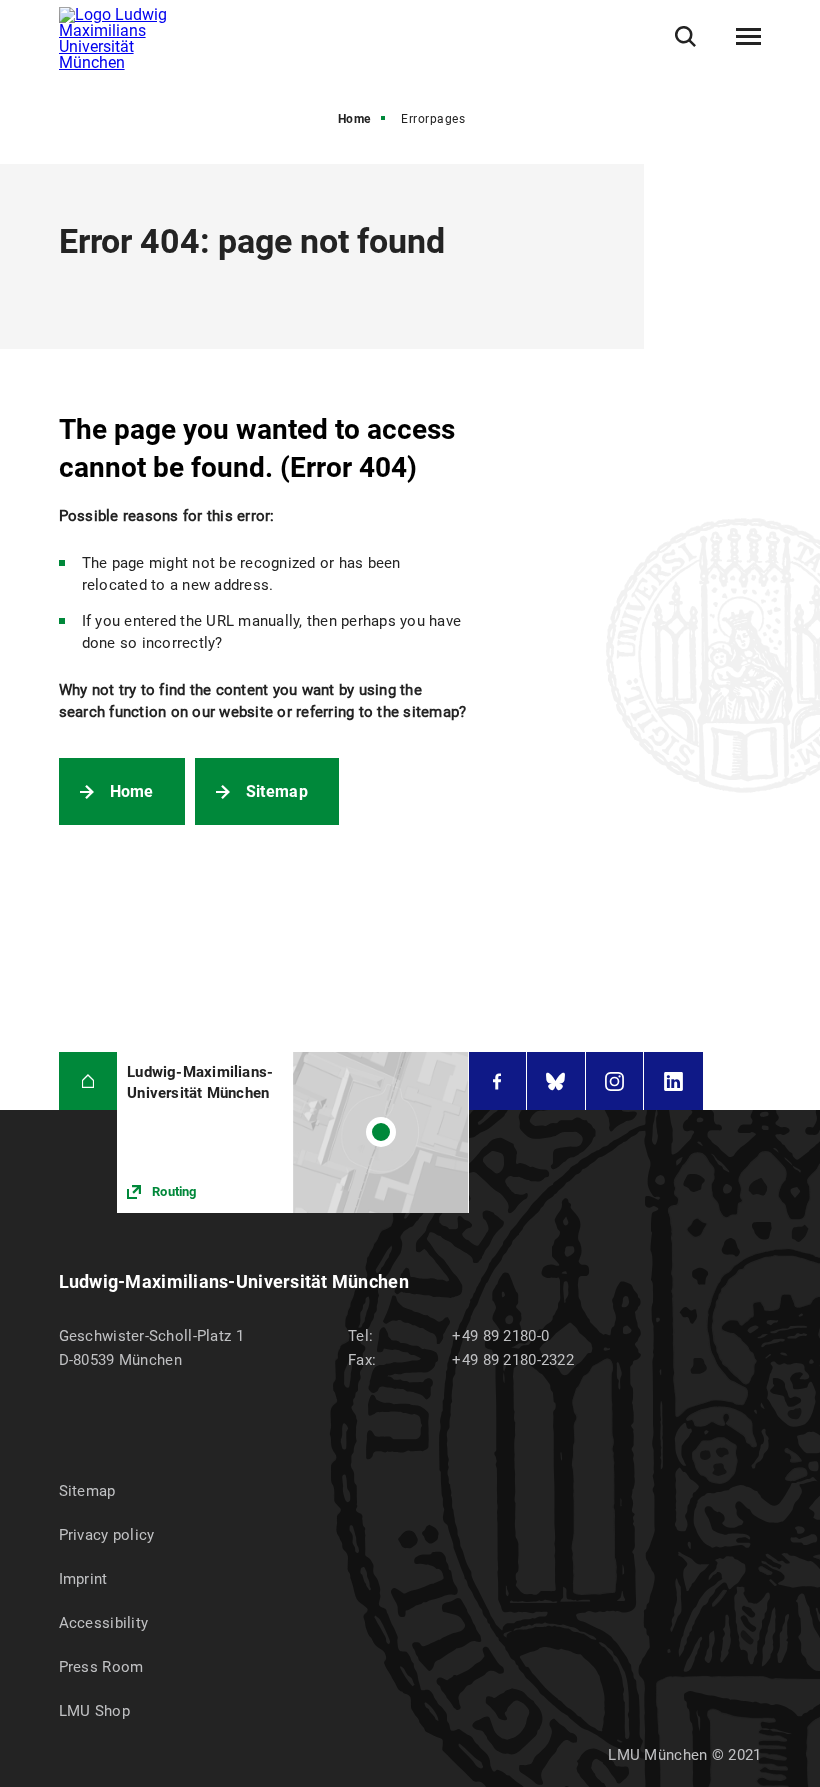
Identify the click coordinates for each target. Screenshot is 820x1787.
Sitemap (277, 791)
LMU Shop (94, 1711)
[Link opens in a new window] (292, 1132)
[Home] (88, 1081)
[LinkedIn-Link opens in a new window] (673, 1081)
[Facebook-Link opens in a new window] (498, 1081)
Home (354, 119)
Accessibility (104, 1623)
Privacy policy (107, 1535)
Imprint (83, 1579)
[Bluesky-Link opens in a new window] (556, 1081)
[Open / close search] (685, 36)
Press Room (101, 1667)
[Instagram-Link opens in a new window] (615, 1081)
